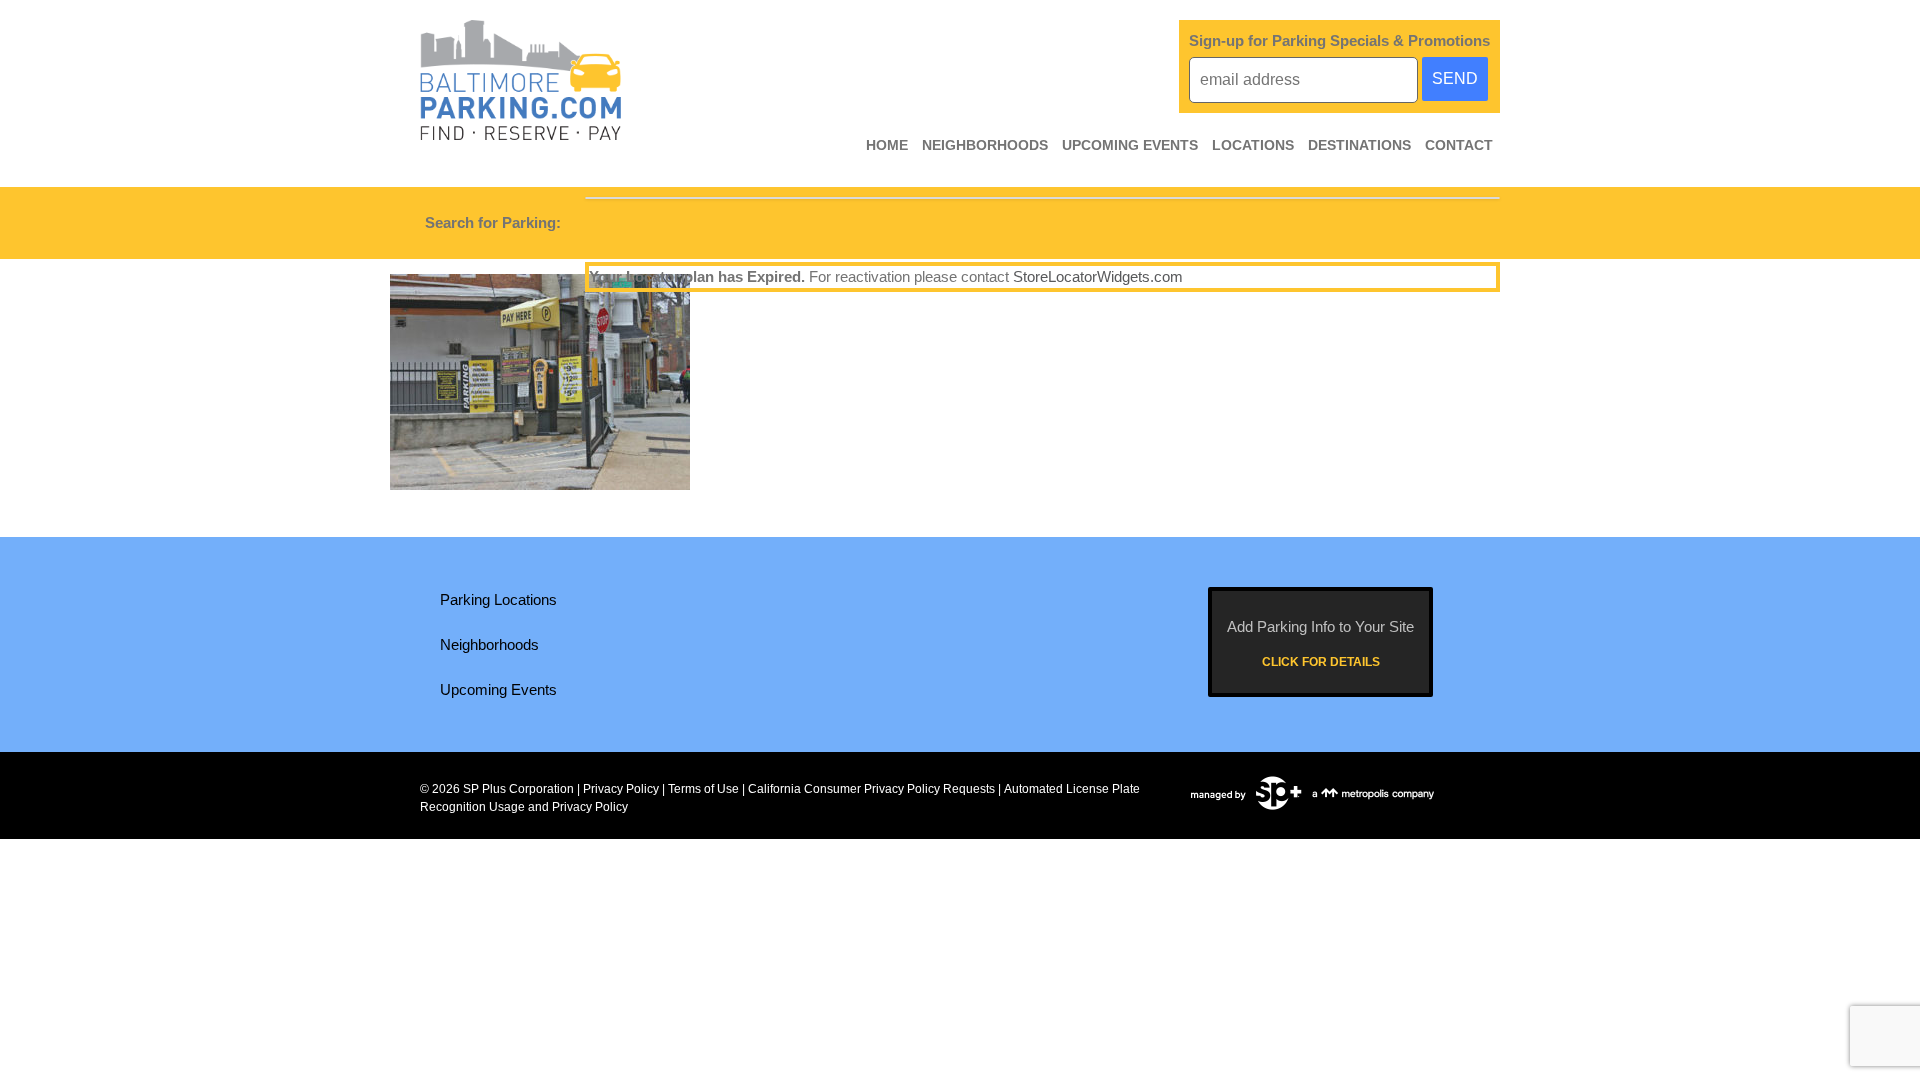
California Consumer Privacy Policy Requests (871, 789)
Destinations (1359, 145)
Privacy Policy (621, 789)
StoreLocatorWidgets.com (1098, 276)
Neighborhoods (985, 145)
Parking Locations (498, 599)
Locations (1253, 145)
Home (887, 145)
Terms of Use (703, 789)
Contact (1459, 145)
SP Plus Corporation (518, 789)
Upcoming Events (1130, 145)
